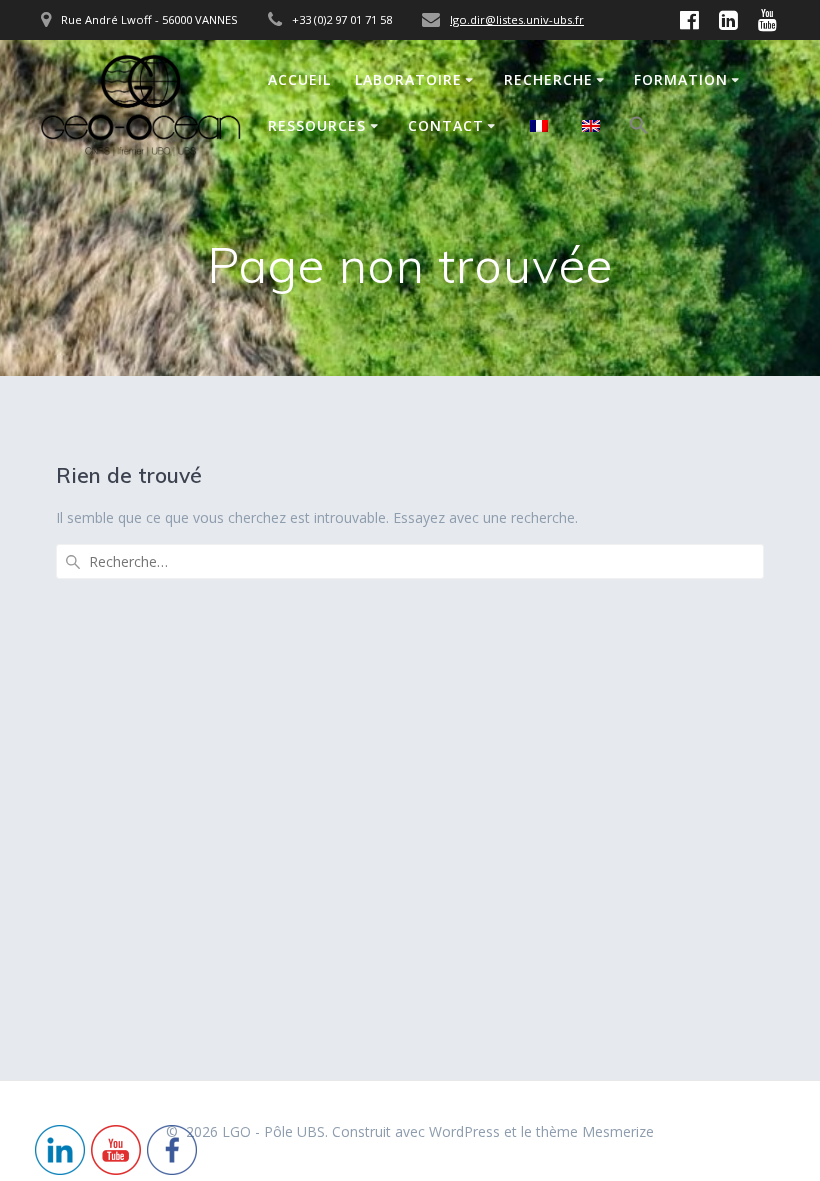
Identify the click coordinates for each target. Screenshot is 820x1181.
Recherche (548, 79)
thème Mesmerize (595, 1131)
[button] (639, 128)
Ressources (317, 125)
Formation (681, 79)
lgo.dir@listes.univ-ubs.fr (517, 19)
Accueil (299, 79)
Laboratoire (408, 79)
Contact (446, 125)
